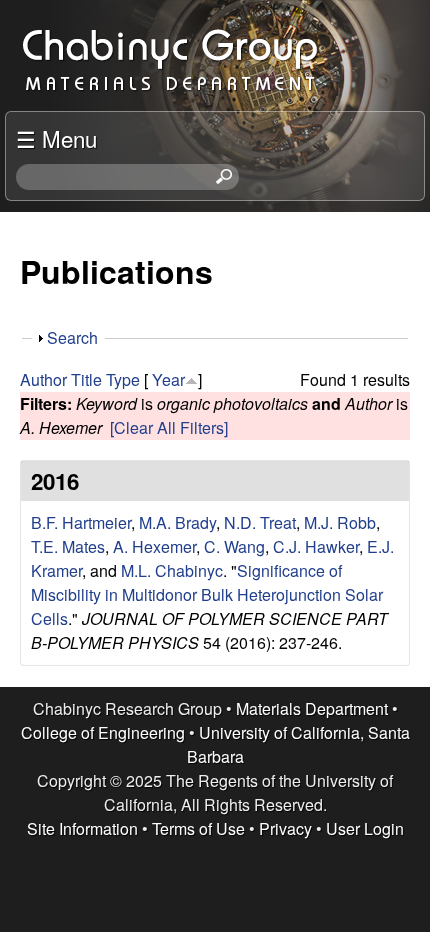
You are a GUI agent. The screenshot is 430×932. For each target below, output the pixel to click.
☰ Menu (56, 138)
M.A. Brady (177, 522)
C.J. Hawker (316, 546)
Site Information (82, 828)
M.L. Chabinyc (172, 570)
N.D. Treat (260, 522)
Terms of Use (198, 828)
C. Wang (234, 546)
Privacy (285, 828)
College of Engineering (103, 732)
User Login (365, 828)
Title (86, 379)
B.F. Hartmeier (81, 522)
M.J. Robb (340, 522)
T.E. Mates (68, 546)
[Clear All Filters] (169, 427)
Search (72, 337)
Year (168, 379)
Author (43, 379)
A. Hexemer (154, 546)
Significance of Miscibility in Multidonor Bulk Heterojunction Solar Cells (207, 594)
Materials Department (312, 708)
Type (123, 379)
